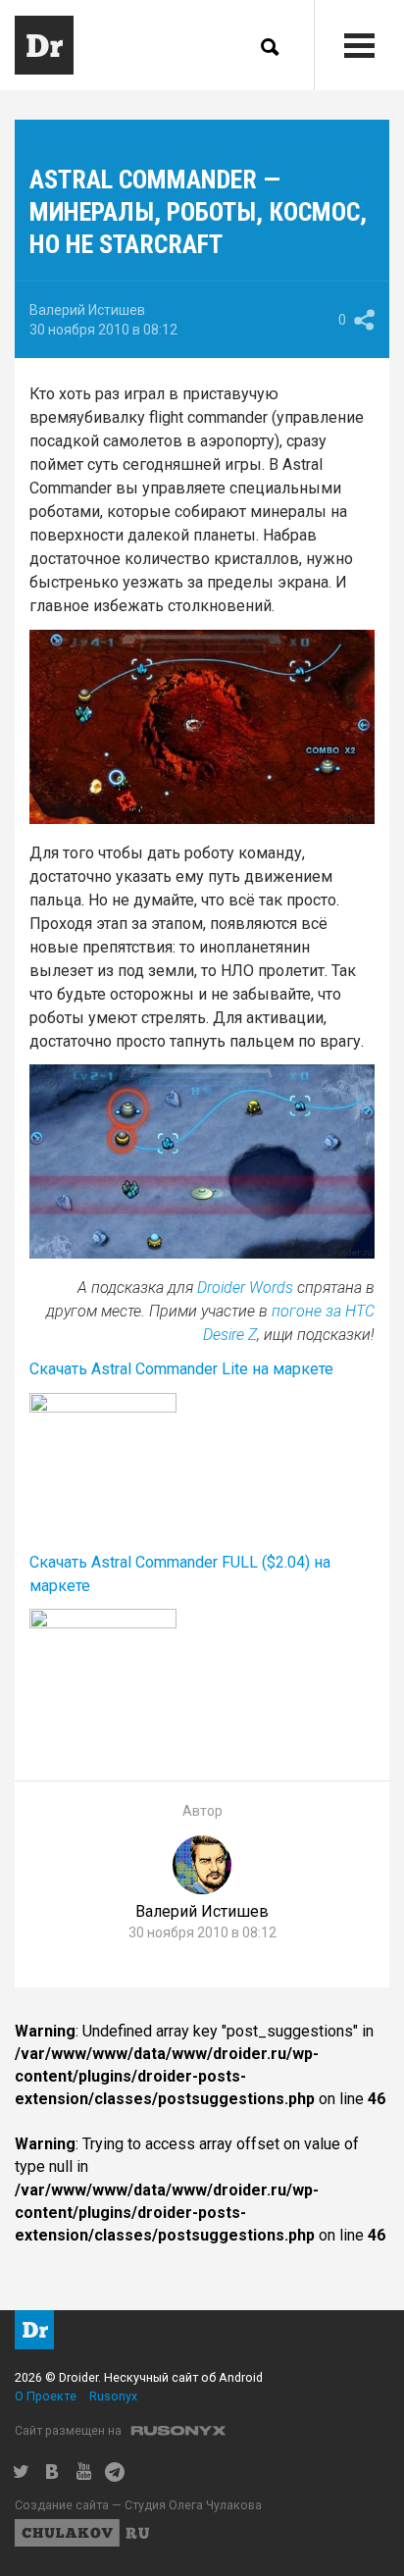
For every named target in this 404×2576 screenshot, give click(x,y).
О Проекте (46, 2396)
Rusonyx (113, 2396)
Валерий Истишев (87, 310)
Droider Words (245, 1288)
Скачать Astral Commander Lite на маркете (181, 1369)
